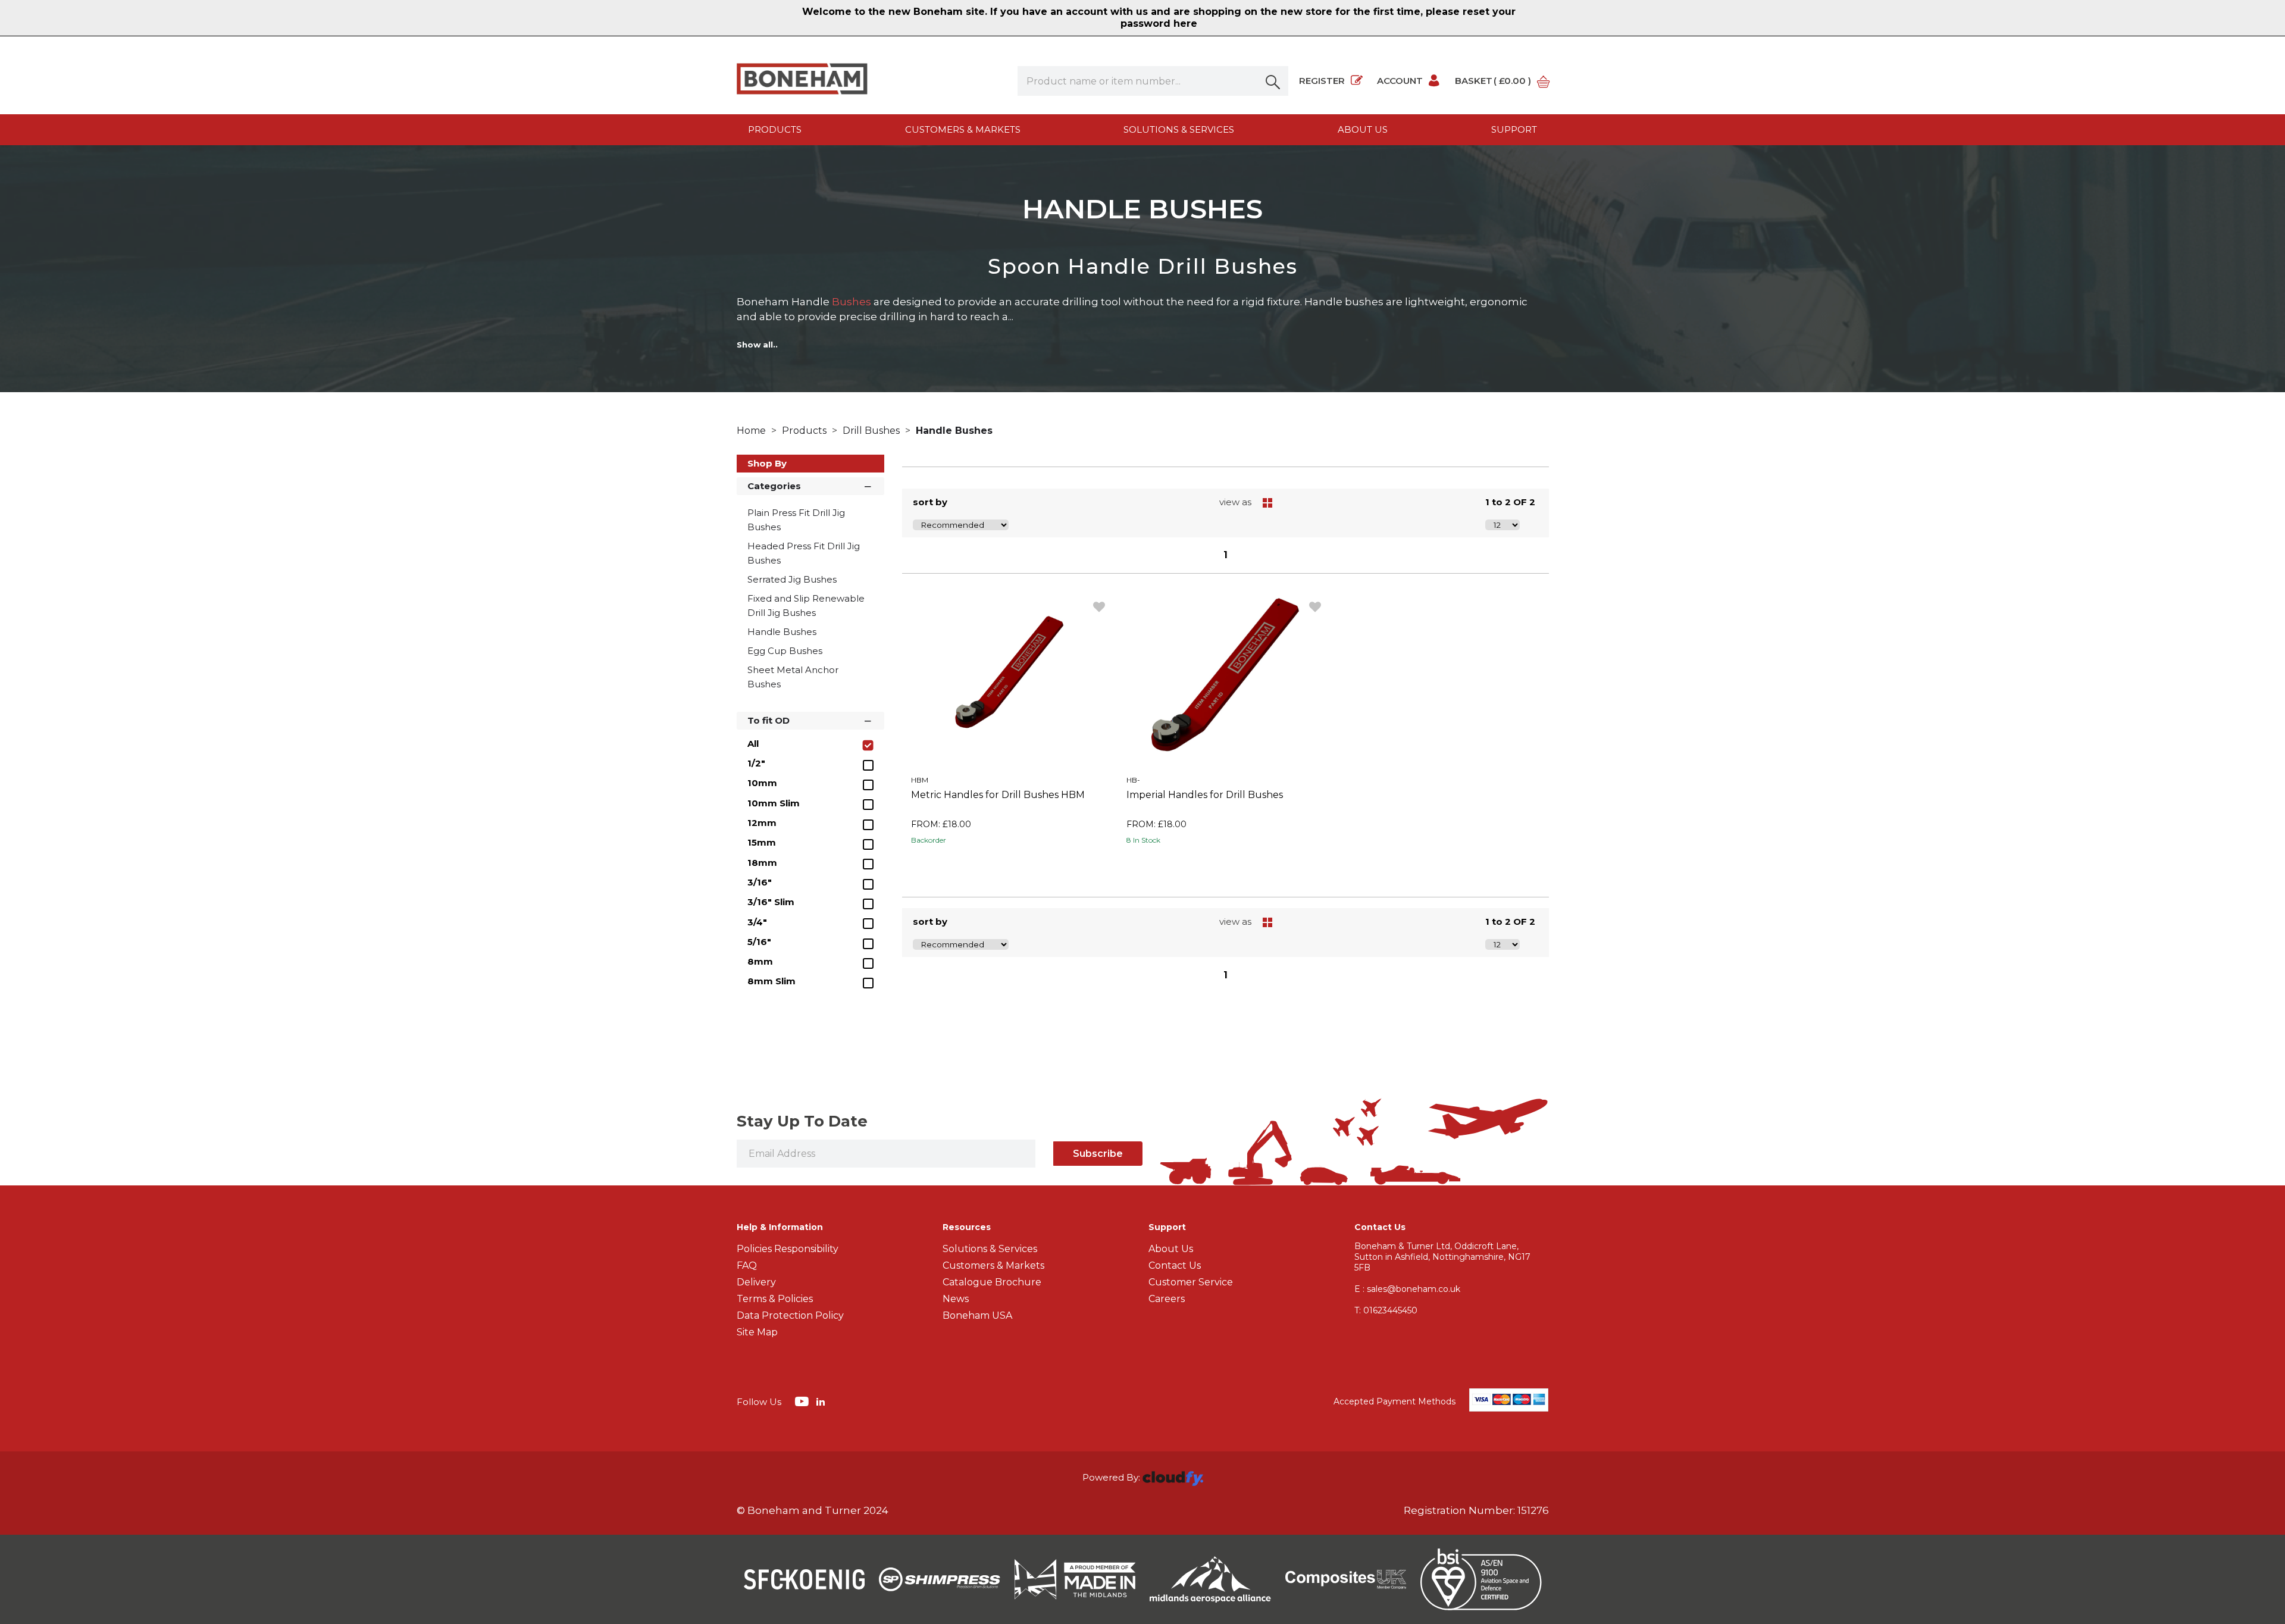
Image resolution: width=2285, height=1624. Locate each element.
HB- (1133, 780)
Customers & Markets (963, 129)
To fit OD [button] (769, 720)
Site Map (757, 1332)
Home (752, 431)
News (956, 1299)
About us (1363, 129)
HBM (920, 780)
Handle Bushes (954, 431)
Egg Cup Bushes (785, 651)
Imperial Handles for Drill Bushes (1205, 795)
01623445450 (1386, 1310)
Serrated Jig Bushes (792, 579)
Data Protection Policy (790, 1315)
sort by (930, 502)
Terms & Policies (775, 1299)
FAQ (747, 1265)
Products (775, 129)
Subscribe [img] (1098, 1154)
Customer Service (1191, 1282)
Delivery (756, 1282)
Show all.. (757, 345)
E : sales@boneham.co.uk (1407, 1289)
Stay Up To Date (802, 1121)
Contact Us (1175, 1265)
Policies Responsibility (788, 1249)
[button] (1273, 81)
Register (1322, 81)
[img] (803, 1401)
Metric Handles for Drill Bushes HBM (998, 795)
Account (1400, 81)
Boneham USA (977, 1315)
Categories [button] (774, 486)
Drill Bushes (872, 431)
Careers (1167, 1299)
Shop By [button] (767, 463)
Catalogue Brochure (992, 1282)
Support (1514, 129)
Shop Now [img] (1010, 867)
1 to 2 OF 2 (1510, 502)
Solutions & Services (1179, 129)
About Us (1171, 1249)
